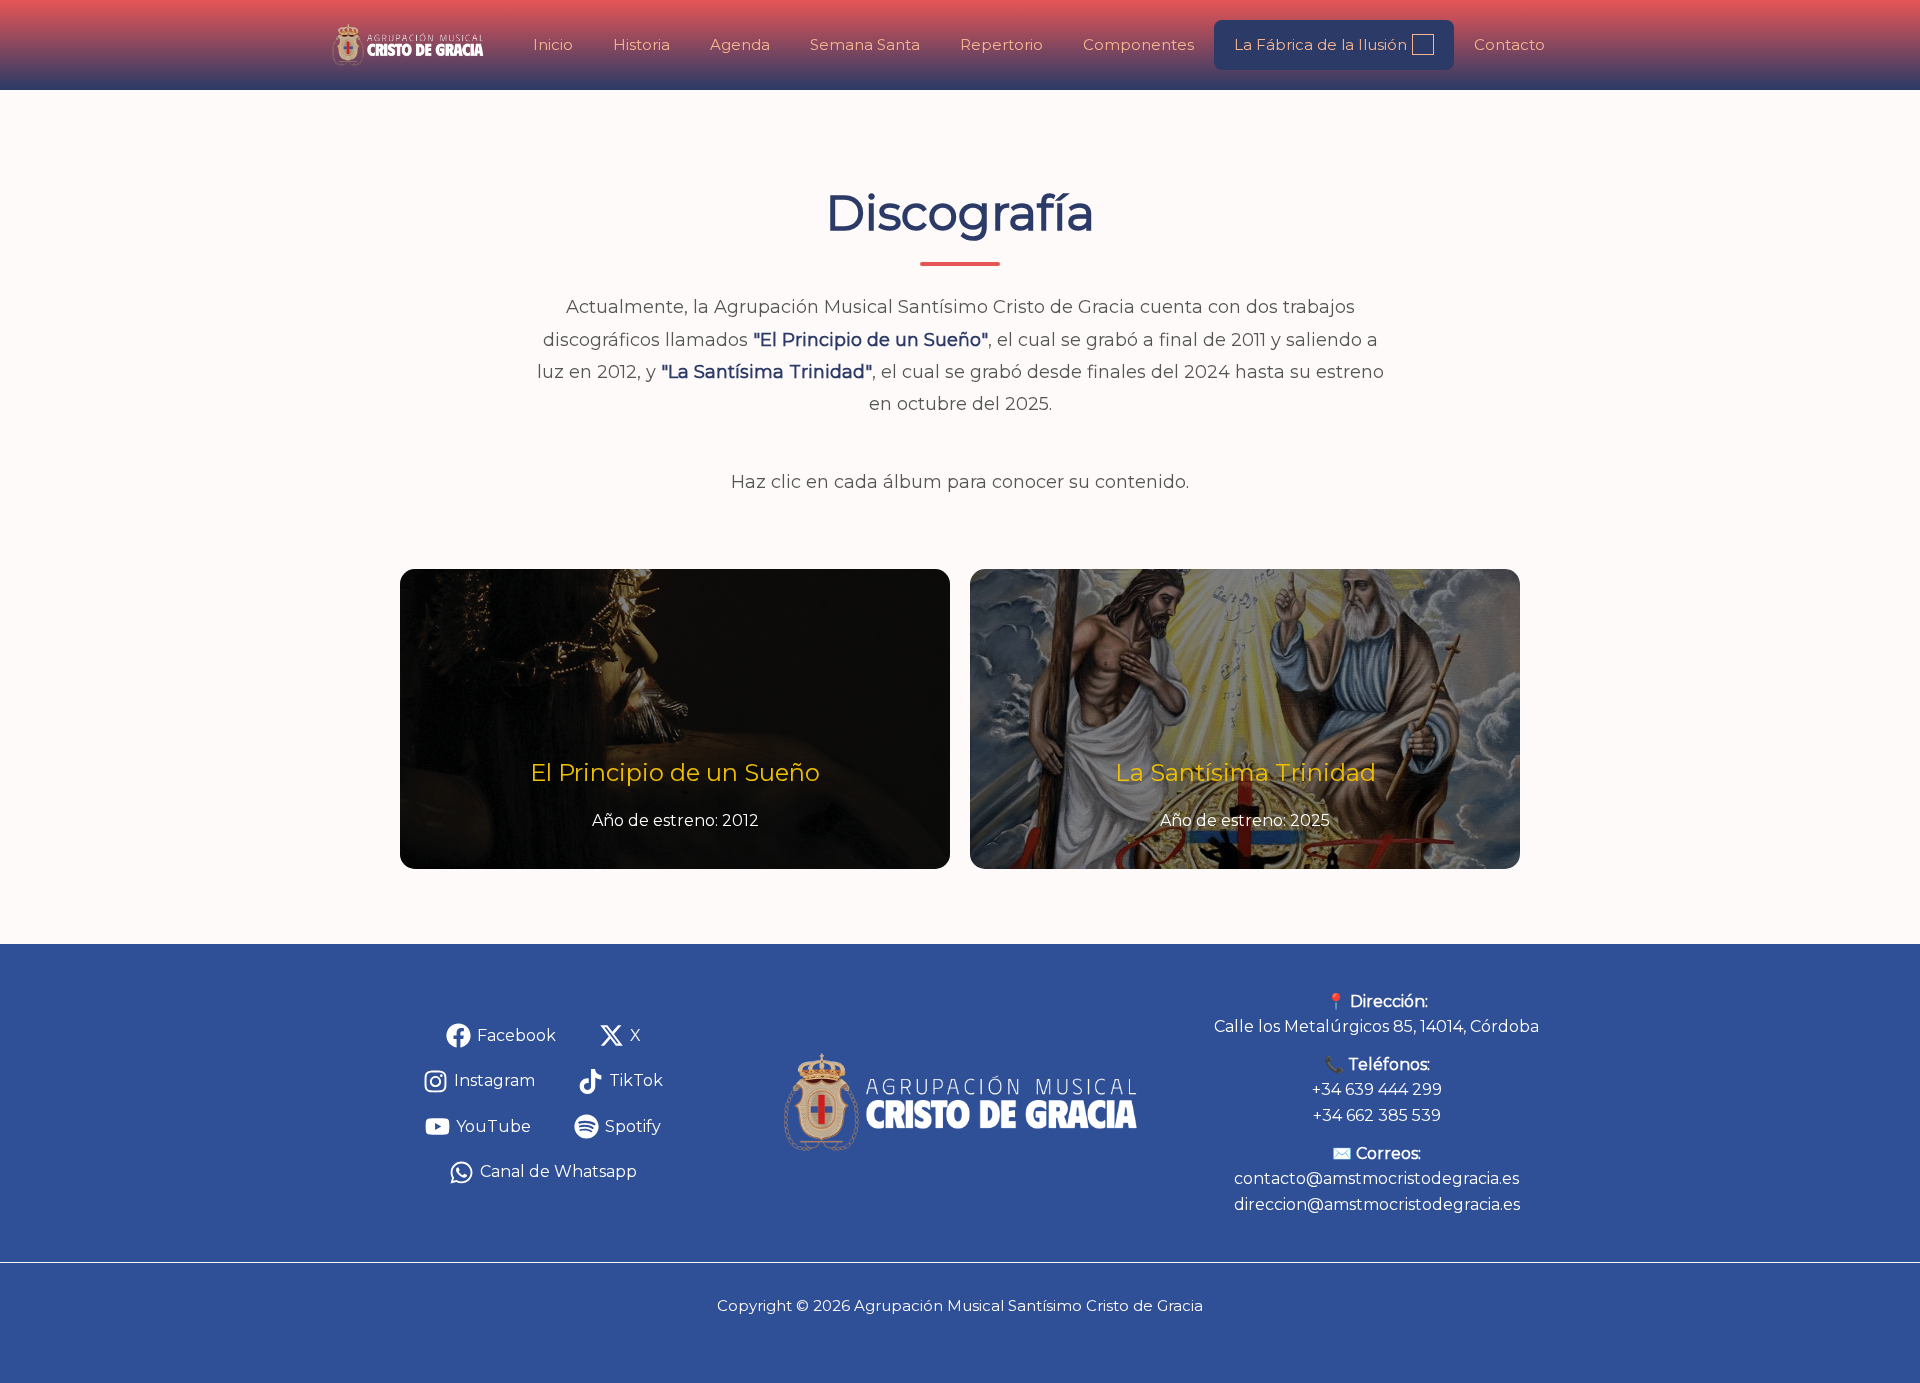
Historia (641, 44)
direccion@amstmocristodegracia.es (1377, 1204)
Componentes (1138, 44)
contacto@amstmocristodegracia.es (1376, 1178)
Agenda (740, 44)
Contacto (1509, 44)
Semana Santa (865, 44)
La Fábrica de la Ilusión (1320, 44)
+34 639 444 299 (1377, 1089)
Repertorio (1001, 44)
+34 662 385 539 (1377, 1115)
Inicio (553, 44)
